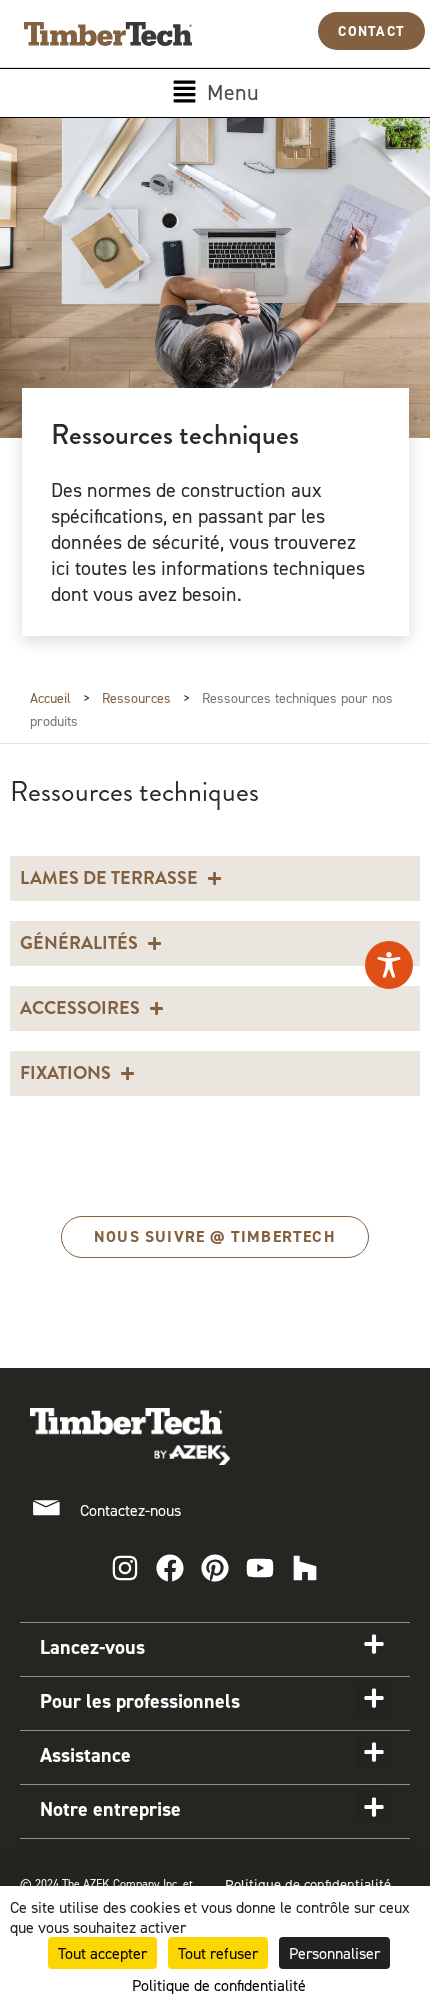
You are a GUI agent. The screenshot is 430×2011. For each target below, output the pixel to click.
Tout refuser (218, 1953)
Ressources (136, 697)
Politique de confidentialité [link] (219, 1985)
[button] (215, 93)
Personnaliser (334, 1953)
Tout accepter (102, 1953)
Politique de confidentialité (308, 1885)
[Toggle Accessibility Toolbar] (389, 965)
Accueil (50, 697)
